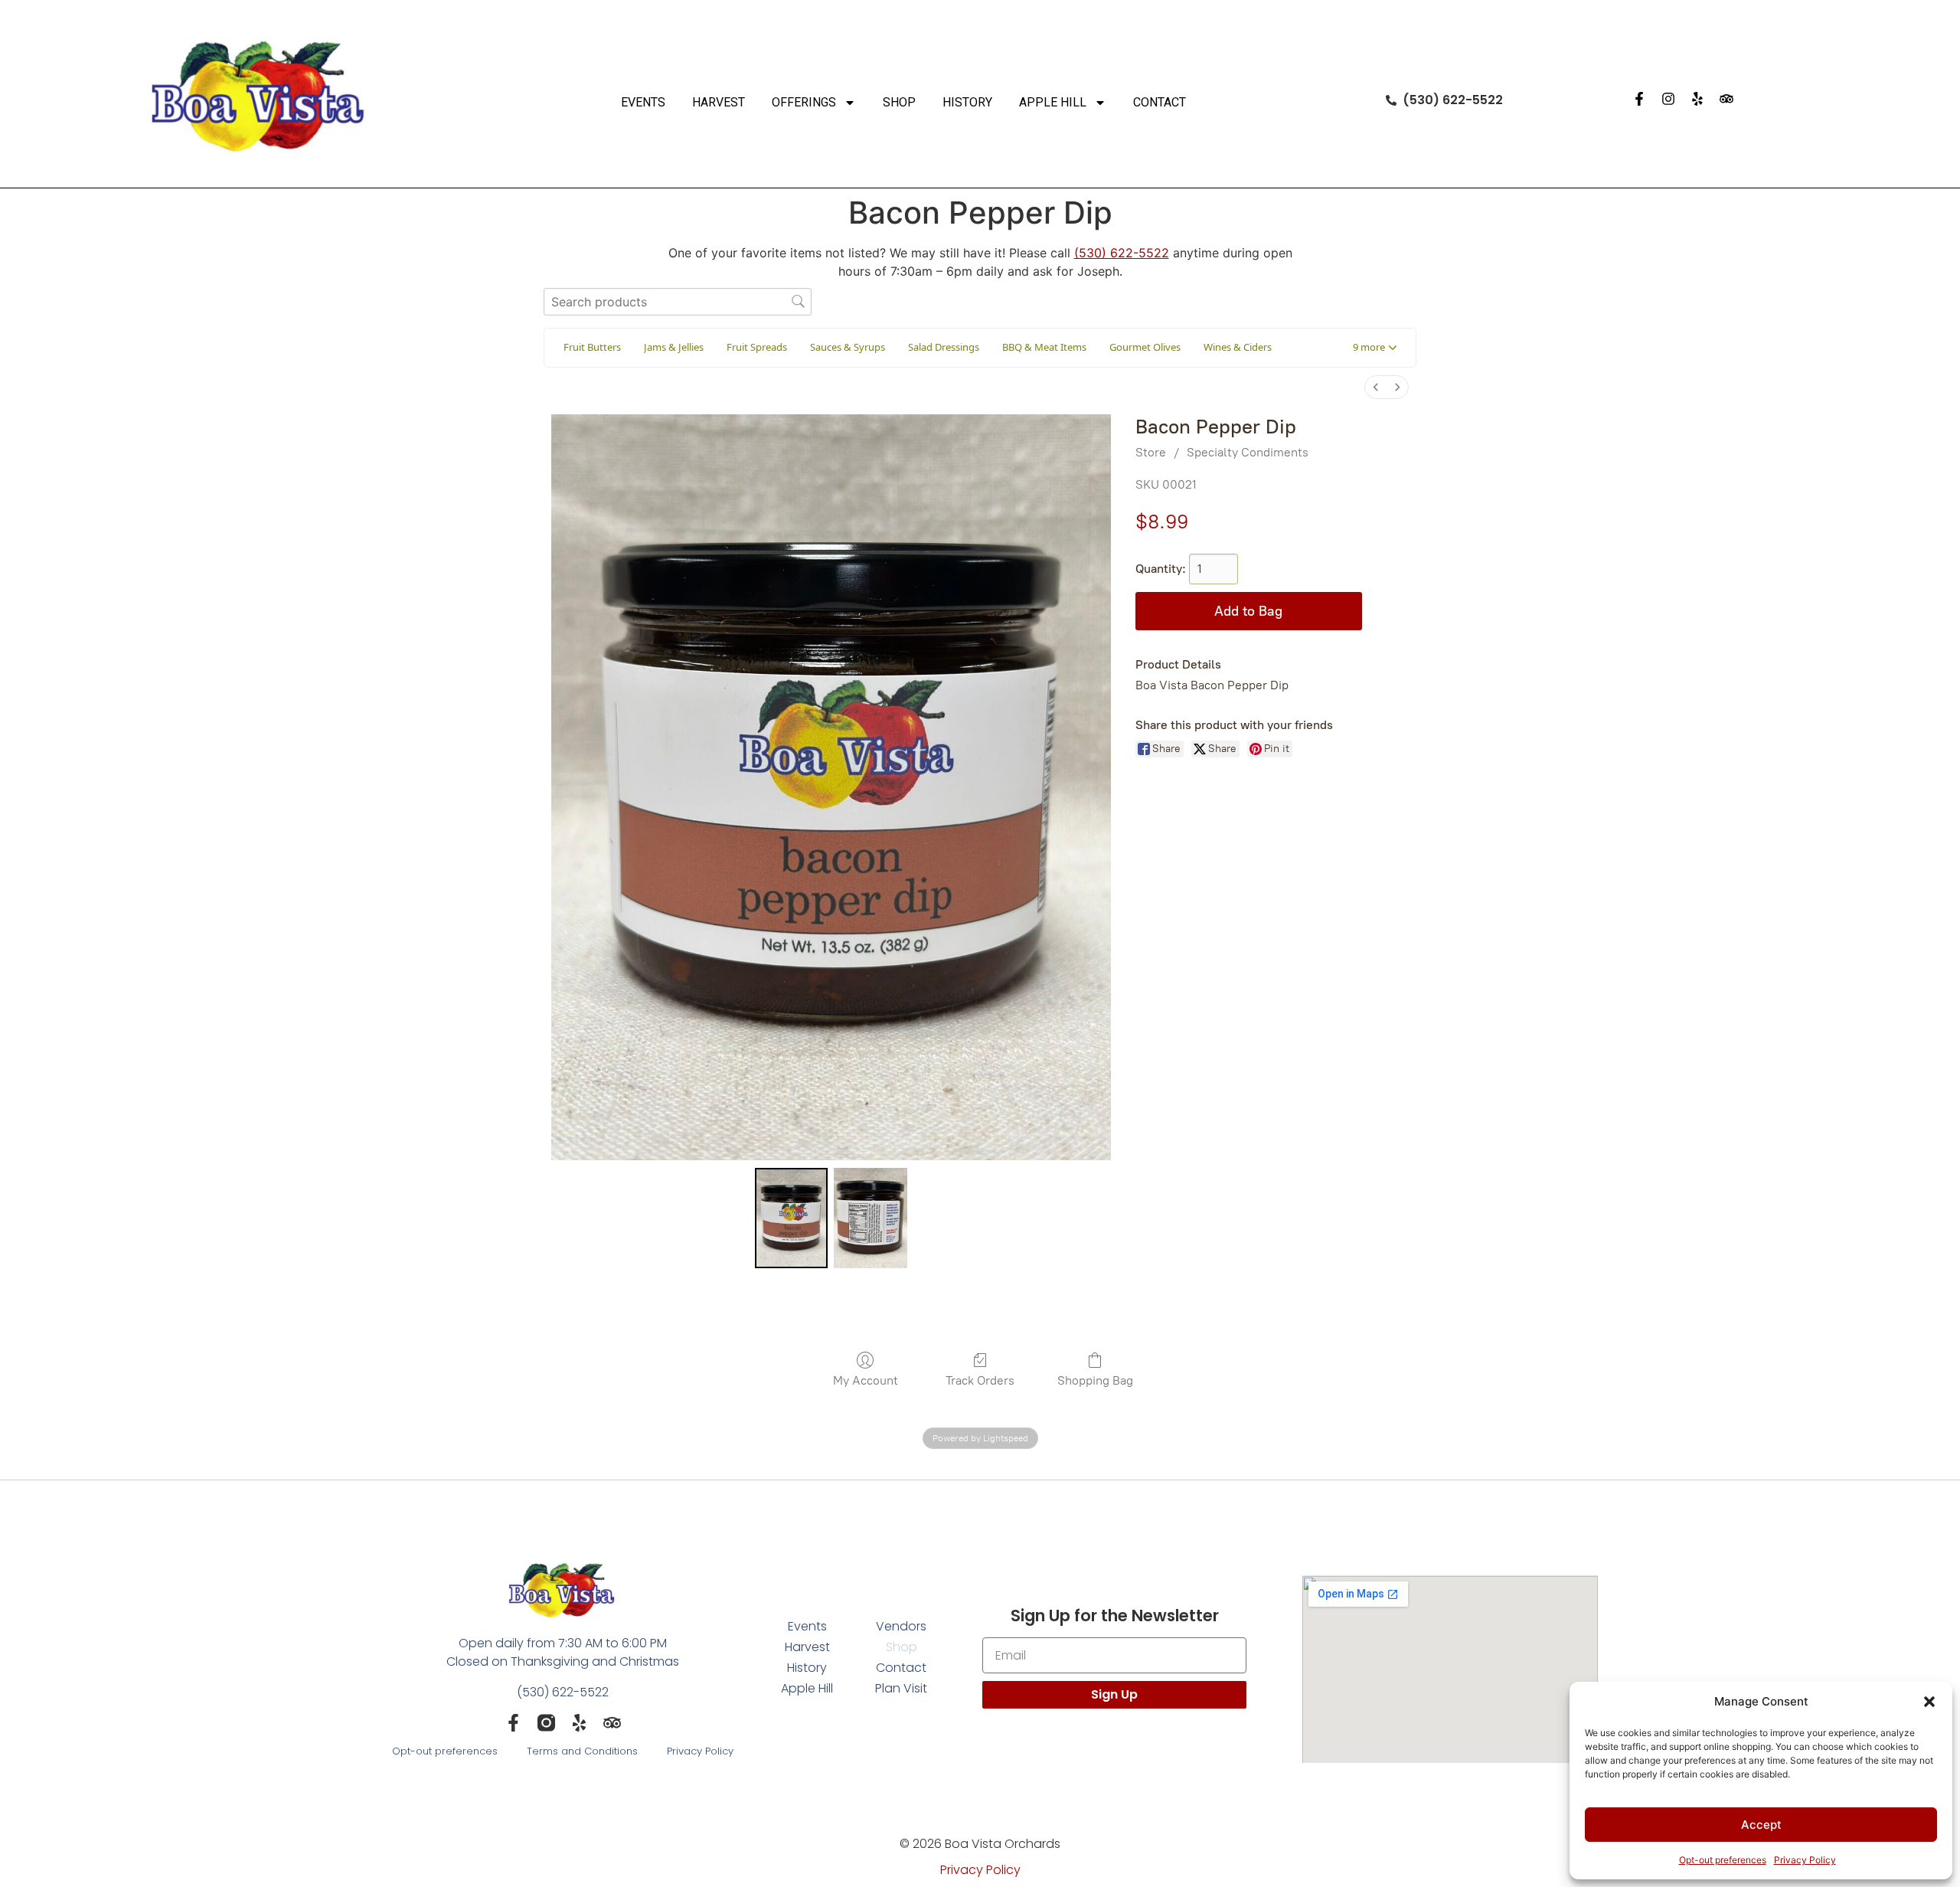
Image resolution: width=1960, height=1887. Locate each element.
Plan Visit (901, 1688)
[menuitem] (1376, 387)
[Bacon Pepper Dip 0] (792, 1218)
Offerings (804, 102)
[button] (1929, 1702)
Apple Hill (1053, 102)
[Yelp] (1697, 99)
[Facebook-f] (1639, 99)
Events (643, 102)
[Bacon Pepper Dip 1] (871, 1218)
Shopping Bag (1095, 1380)
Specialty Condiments (1248, 452)
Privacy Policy (1805, 1860)
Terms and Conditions (582, 1751)
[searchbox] (678, 301)
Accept (1761, 1825)
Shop (899, 102)
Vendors (901, 1626)
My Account (866, 1380)
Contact (1160, 102)
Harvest (719, 102)
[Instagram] (1668, 99)
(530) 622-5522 (1122, 253)
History (967, 102)
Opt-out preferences (1723, 1860)
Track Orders (980, 1380)
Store (1151, 452)
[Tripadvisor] (1726, 99)
